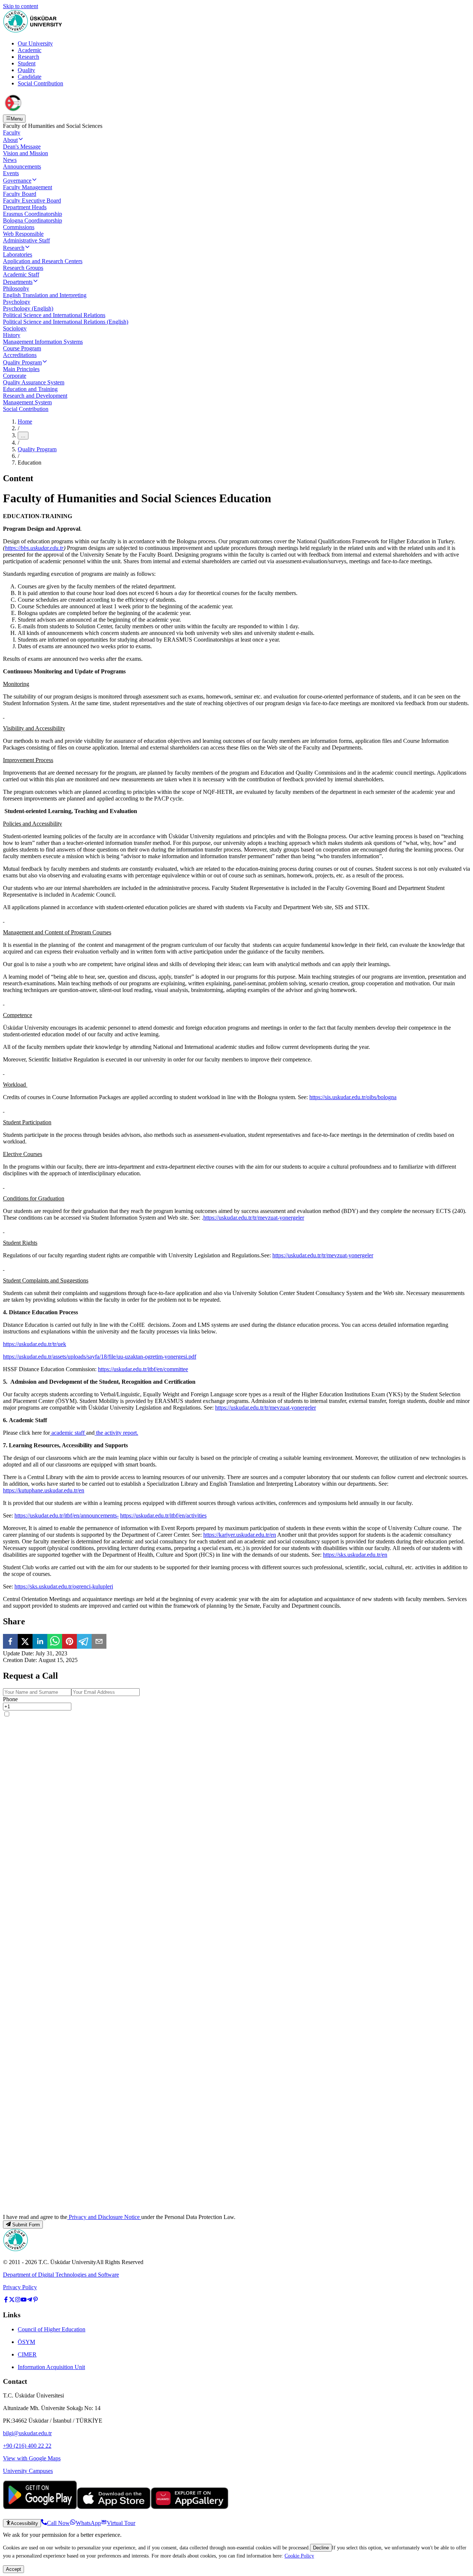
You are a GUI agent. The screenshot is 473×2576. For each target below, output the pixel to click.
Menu (17, 119)
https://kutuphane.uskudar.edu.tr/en (44, 1490)
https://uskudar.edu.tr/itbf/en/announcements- (67, 1515)
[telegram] (84, 1642)
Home (25, 422)
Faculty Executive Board (32, 200)
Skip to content (21, 6)
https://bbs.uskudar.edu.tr (34, 548)
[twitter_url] (12, 2300)
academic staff (68, 1433)
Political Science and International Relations (54, 315)
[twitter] (25, 1642)
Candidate (30, 77)
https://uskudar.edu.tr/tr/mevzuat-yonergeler (254, 1218)
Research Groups (23, 268)
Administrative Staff (26, 240)
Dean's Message (22, 147)
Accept (13, 2569)
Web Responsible (23, 234)
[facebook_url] (6, 2300)
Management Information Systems (43, 342)
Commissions (19, 227)
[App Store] (114, 2507)
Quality (26, 70)
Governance (17, 181)
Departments (18, 282)
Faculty (12, 132)
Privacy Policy (20, 2287)
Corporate (15, 376)
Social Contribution (40, 83)
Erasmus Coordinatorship (33, 214)
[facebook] (10, 1642)
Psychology (17, 302)
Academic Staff (21, 274)
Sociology (15, 328)
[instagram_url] (18, 2300)
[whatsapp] (55, 1642)
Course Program (22, 348)
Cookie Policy (299, 2556)
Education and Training (30, 389)
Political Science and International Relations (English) (66, 322)
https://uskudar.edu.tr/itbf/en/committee (143, 1369)
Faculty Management (28, 187)
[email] (99, 1642)
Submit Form (26, 2225)
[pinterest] (69, 1642)
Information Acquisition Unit (51, 2367)
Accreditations (20, 355)
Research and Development (35, 396)
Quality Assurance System (34, 382)
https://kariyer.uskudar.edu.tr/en (240, 1535)
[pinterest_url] (35, 2300)
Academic (30, 50)
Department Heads (25, 207)
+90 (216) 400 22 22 (27, 2446)
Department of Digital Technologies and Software (61, 2275)
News (10, 160)
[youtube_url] (24, 2300)
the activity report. (116, 1433)
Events (11, 173)
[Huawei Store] (190, 2507)
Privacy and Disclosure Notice (104, 2217)
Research (28, 57)
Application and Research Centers (43, 261)
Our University (35, 43)
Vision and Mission (25, 153)
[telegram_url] (30, 2300)
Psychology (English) (28, 308)
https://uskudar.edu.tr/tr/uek (35, 1344)
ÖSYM (26, 2342)
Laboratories (18, 254)
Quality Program (22, 362)
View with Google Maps (32, 2458)
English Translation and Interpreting (45, 295)
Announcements (22, 166)
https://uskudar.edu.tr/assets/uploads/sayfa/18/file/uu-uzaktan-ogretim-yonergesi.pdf (100, 1357)
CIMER (27, 2354)
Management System (27, 402)
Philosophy (16, 288)
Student (27, 63)
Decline (321, 2548)
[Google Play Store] (40, 2507)
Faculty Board (20, 194)
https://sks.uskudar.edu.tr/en (355, 1555)
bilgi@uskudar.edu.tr (27, 2433)
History (12, 335)
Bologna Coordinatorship (33, 220)
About (10, 140)
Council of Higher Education (52, 2329)
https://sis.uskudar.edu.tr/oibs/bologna (353, 1097)
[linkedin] (40, 1642)
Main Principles (21, 369)
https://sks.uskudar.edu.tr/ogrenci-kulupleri (64, 1586)
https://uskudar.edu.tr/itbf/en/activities (163, 1515)
